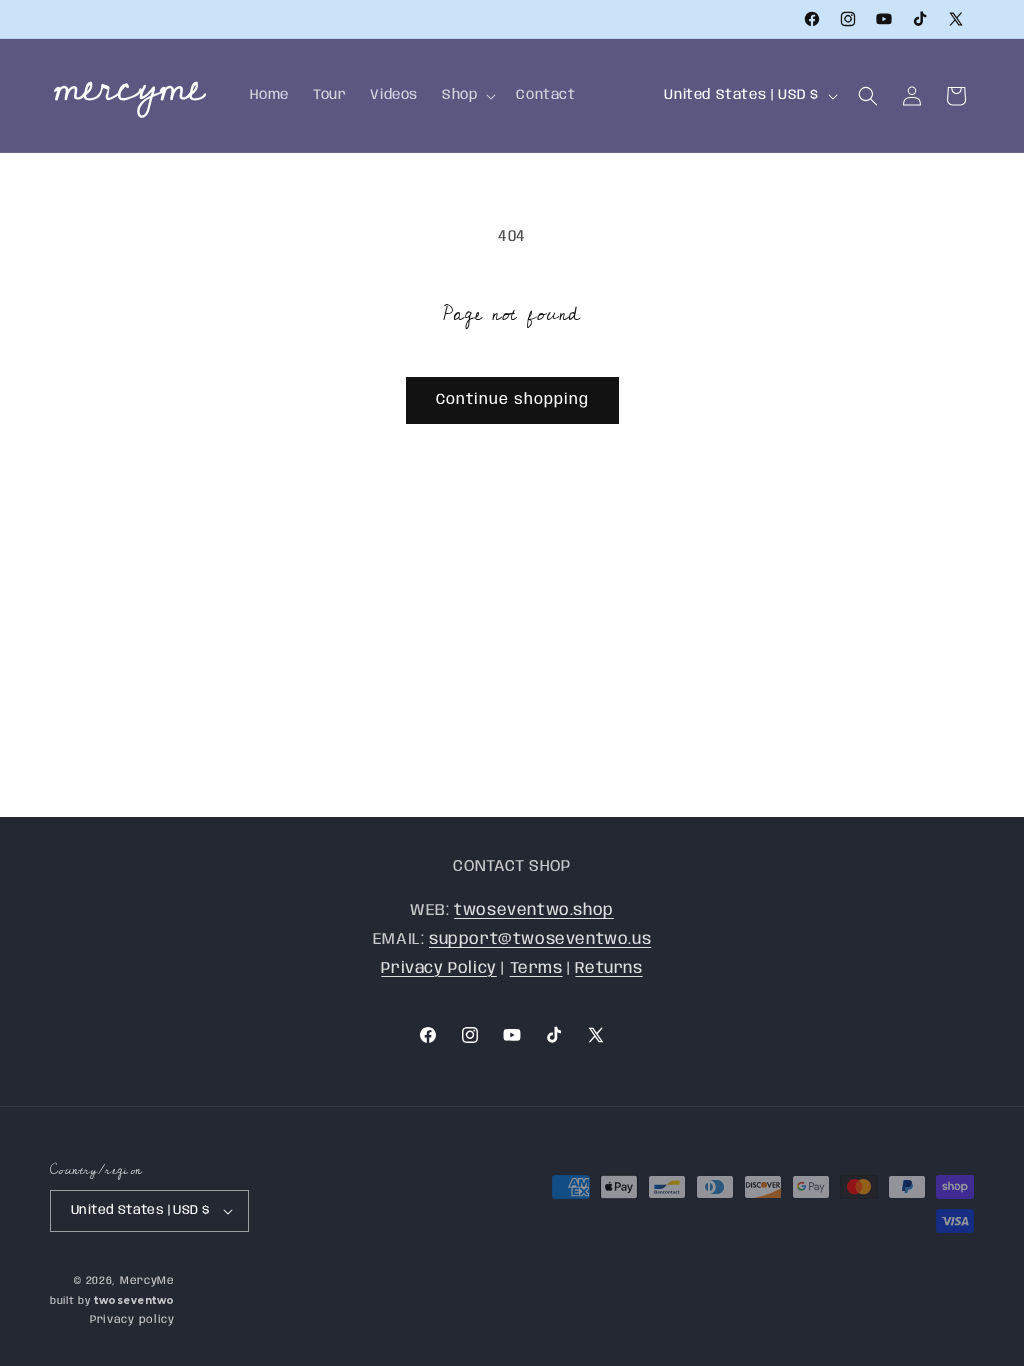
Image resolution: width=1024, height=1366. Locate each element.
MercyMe (147, 1281)
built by (112, 1301)
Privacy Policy (438, 968)
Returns (608, 968)
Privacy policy (132, 1320)
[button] (467, 95)
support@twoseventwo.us (540, 939)
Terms (536, 968)
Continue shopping (512, 400)
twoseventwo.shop (534, 910)
